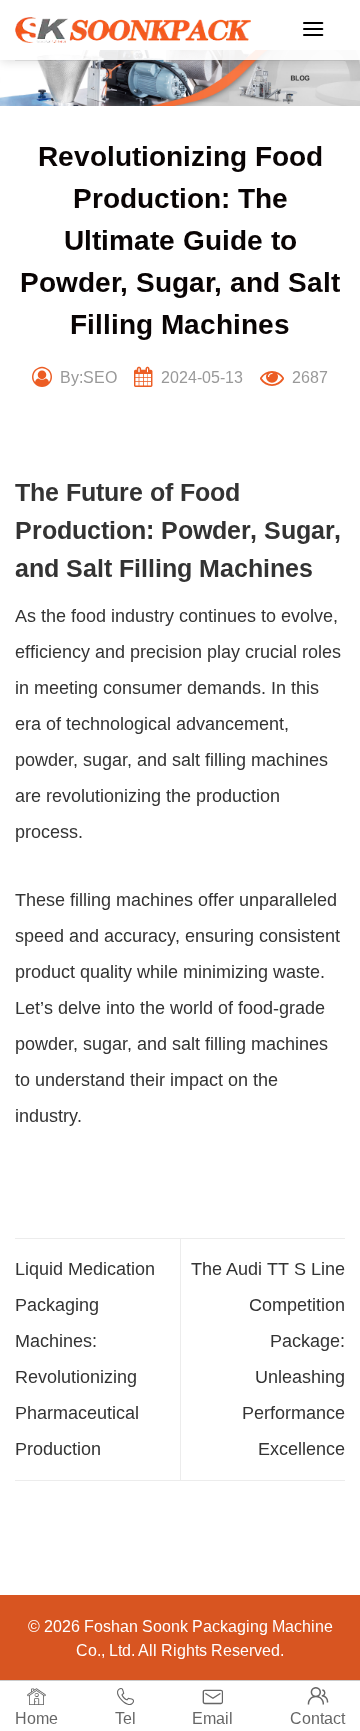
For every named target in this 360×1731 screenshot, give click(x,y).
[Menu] (313, 28)
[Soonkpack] (133, 30)
